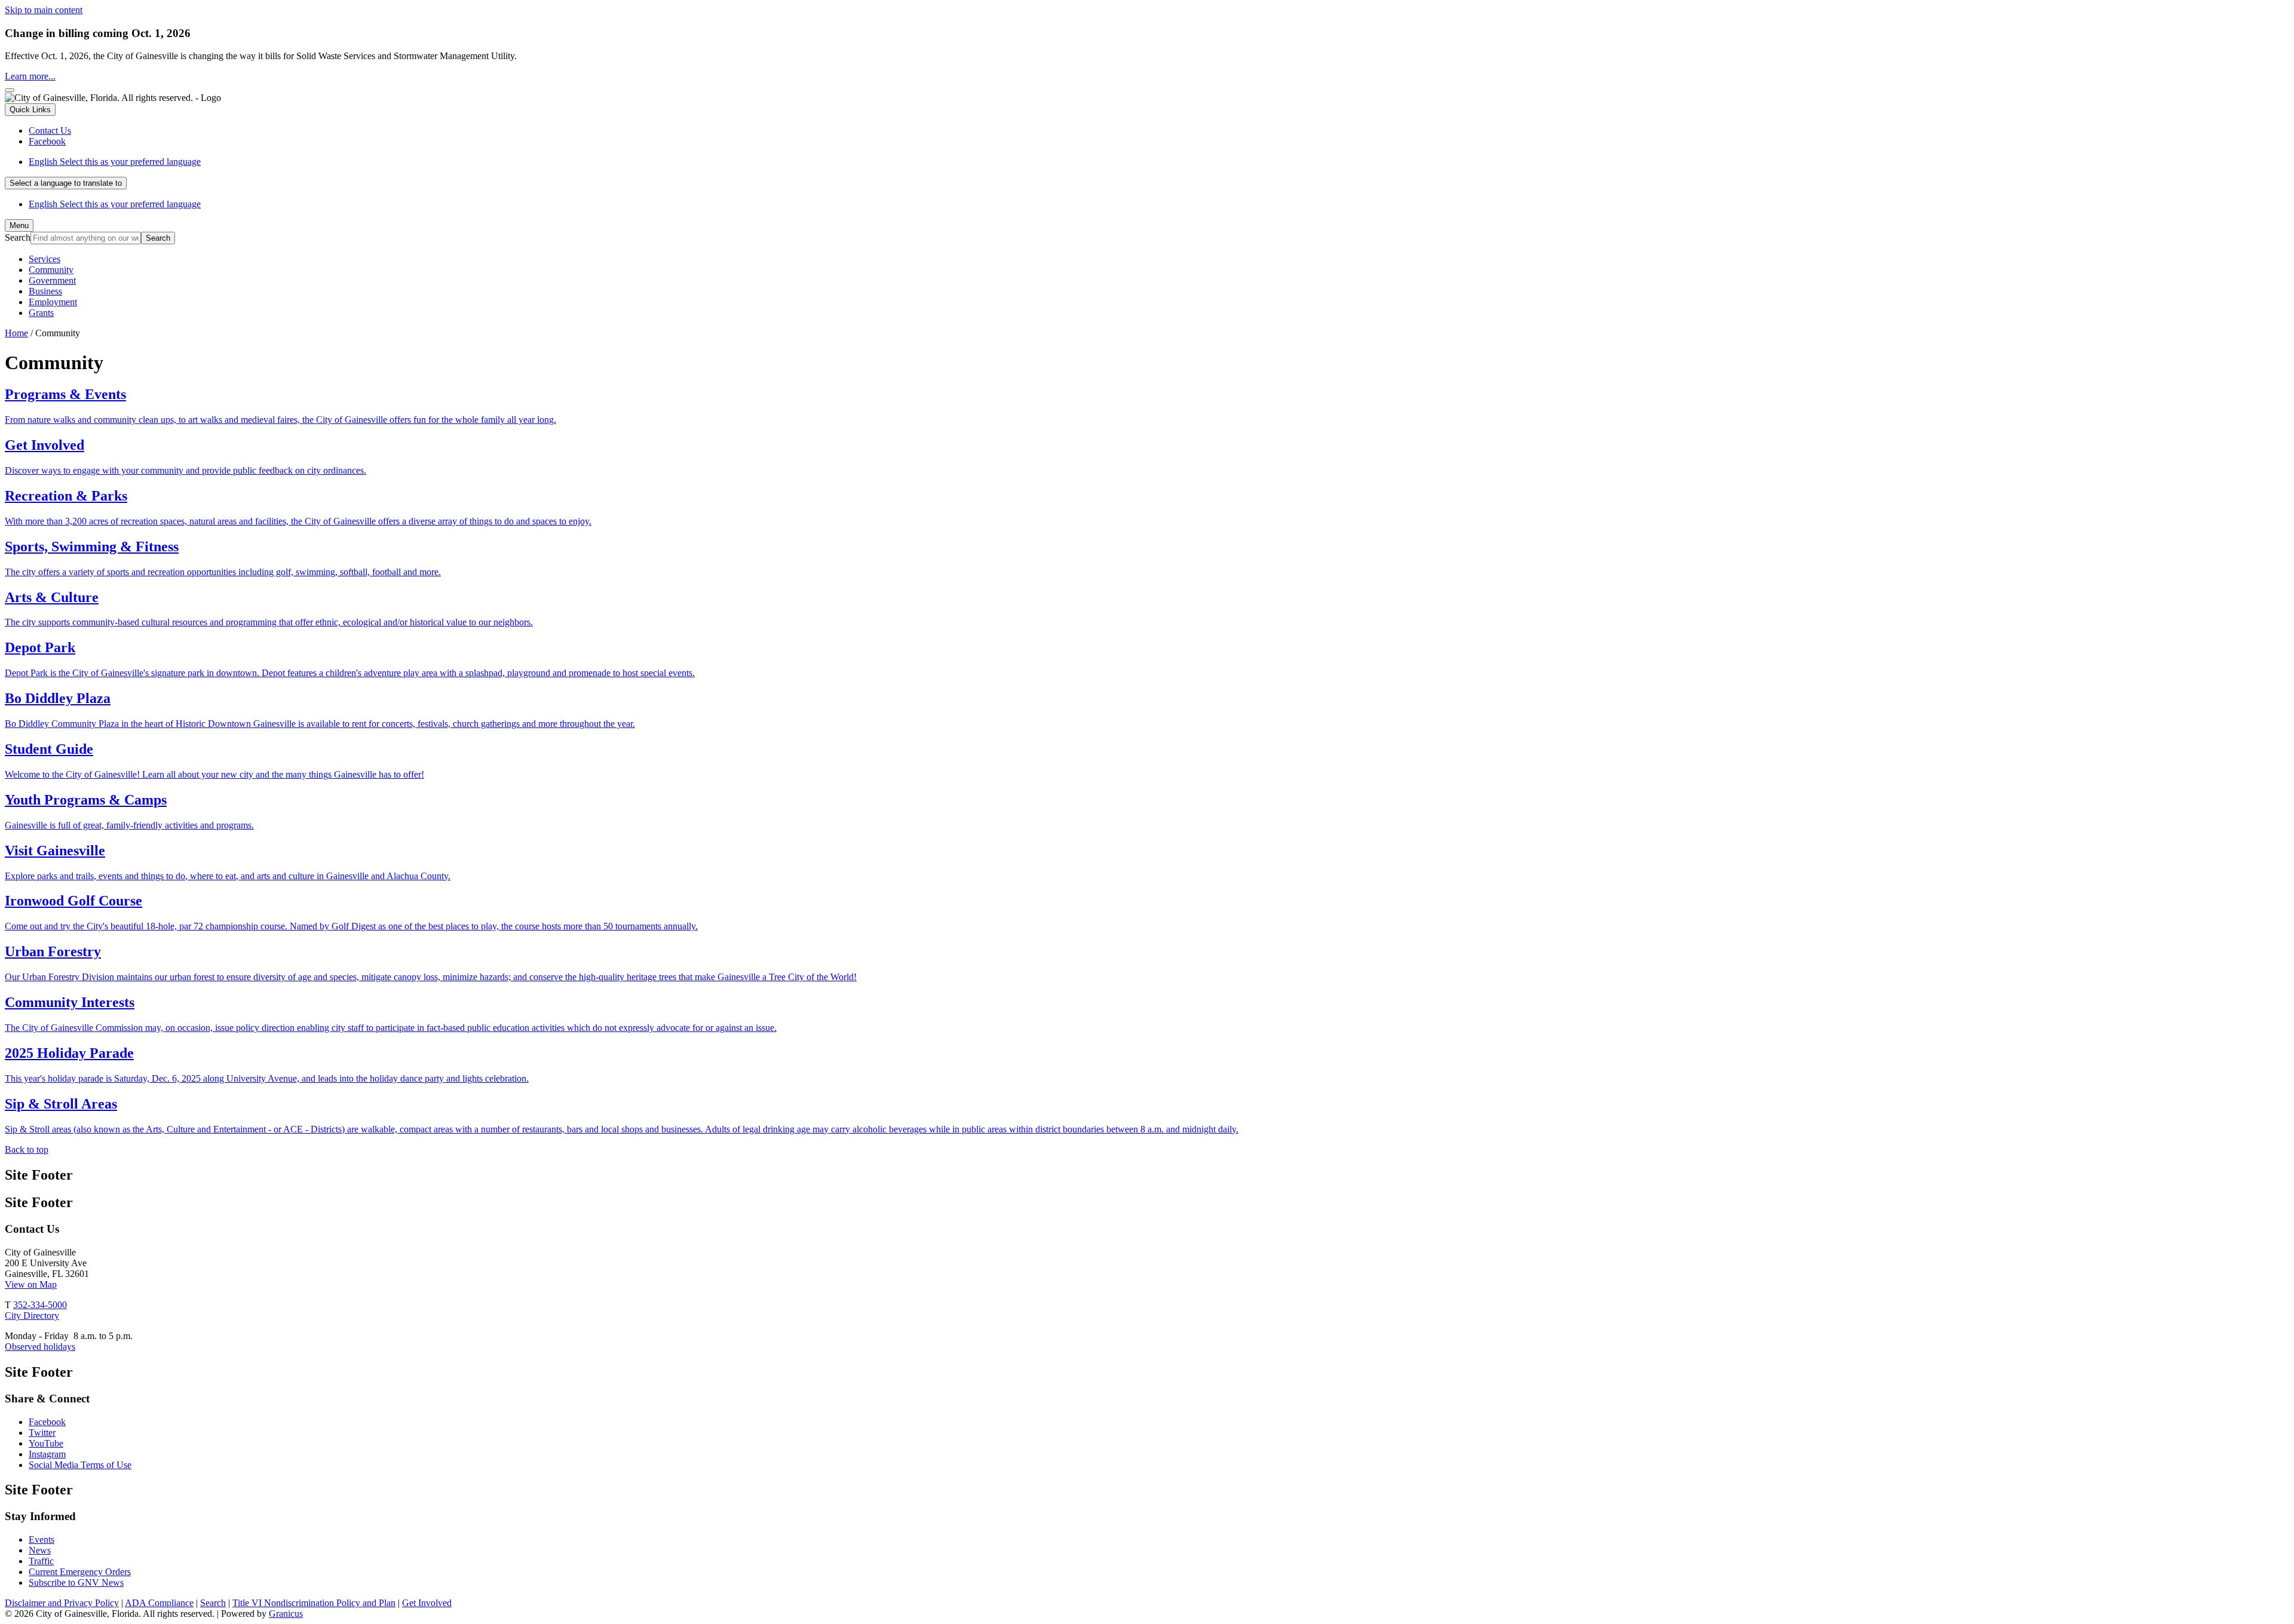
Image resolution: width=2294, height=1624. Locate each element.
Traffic (41, 1561)
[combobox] (66, 183)
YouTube (46, 1443)
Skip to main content (44, 10)
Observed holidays (40, 1347)
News (40, 1550)
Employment (53, 302)
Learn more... (30, 76)
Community (51, 270)
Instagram (47, 1454)
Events (42, 1539)
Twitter (42, 1433)
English (115, 162)
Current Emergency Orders (80, 1572)
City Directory (32, 1316)
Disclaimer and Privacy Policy (62, 1603)
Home (16, 333)
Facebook (47, 1422)
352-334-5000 (40, 1305)
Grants (41, 313)
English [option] (115, 204)
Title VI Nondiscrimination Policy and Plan (314, 1603)
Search (18, 237)
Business (45, 291)
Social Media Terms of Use (80, 1465)
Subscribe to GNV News (76, 1582)
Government (52, 280)
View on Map (31, 1284)
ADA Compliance (159, 1603)
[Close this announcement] (10, 90)
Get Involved (427, 1603)
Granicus (286, 1614)
